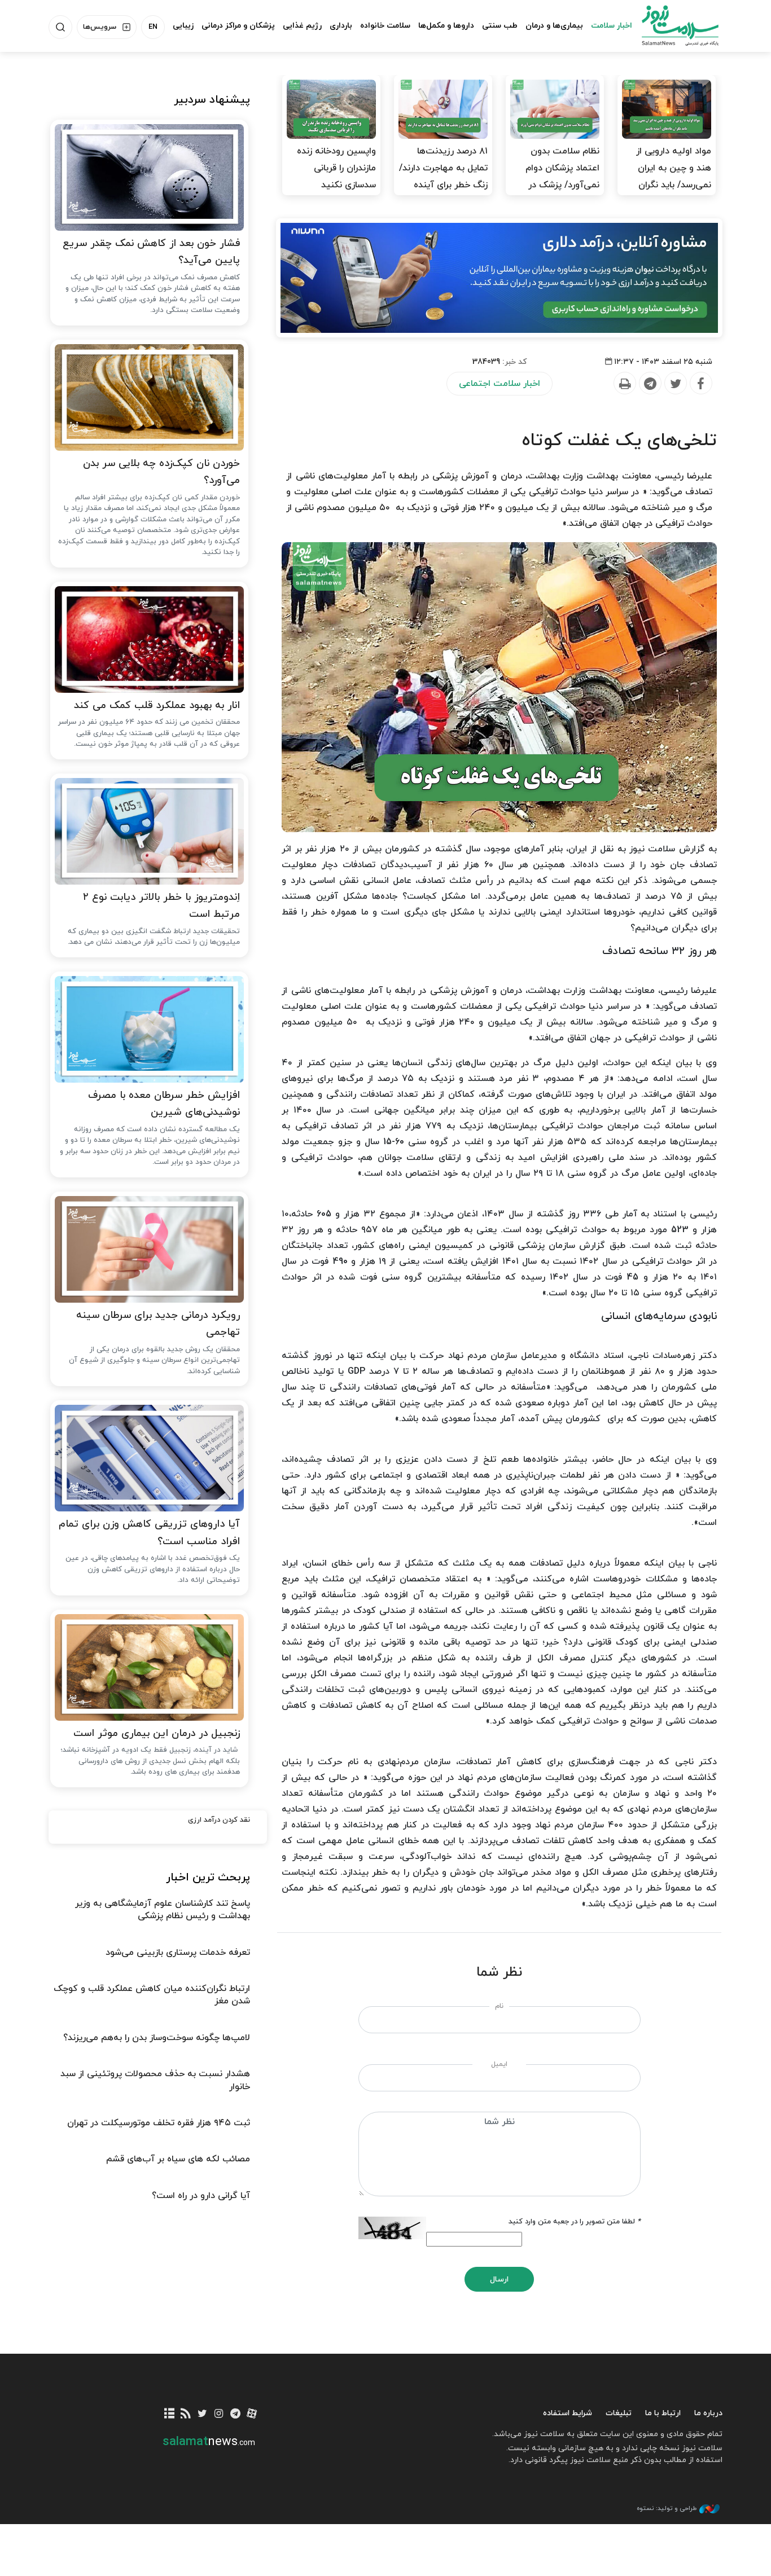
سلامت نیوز (670, 25)
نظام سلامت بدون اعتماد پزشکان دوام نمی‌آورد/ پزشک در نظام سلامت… (562, 177)
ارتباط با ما (663, 2413)
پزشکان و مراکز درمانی (238, 26)
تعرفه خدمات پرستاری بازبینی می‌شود (178, 1953)
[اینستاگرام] (219, 2414)
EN (153, 27)
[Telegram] (650, 384)
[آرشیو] (170, 2414)
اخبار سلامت (612, 26)
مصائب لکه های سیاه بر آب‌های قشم (178, 2159)
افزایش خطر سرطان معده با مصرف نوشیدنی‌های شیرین (164, 1104)
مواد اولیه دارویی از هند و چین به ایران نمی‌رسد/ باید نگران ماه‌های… (674, 177)
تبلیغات (619, 2413)
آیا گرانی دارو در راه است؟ (201, 2196)
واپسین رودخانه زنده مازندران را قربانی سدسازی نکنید (336, 168)
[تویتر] (202, 2414)
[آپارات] (252, 2414)
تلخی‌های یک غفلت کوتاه (619, 441)
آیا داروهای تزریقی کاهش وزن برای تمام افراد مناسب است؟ (149, 1533)
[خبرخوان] (186, 2414)
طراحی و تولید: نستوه (667, 2508)
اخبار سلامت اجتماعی (500, 384)
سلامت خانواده (385, 26)
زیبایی (183, 26)
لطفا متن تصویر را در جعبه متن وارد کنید (575, 2222)
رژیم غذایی (302, 26)
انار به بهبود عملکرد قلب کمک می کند (157, 705)
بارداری (341, 26)
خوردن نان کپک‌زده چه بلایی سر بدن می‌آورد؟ (161, 472)
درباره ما (708, 2413)
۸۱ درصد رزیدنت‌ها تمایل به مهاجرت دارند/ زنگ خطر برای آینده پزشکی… (443, 177)
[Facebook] (700, 384)
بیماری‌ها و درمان (554, 26)
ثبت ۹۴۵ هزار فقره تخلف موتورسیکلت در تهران (159, 2123)
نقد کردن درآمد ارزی (219, 1820)
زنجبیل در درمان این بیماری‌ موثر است (157, 1733)
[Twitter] (675, 384)
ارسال (499, 2280)
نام (499, 2006)
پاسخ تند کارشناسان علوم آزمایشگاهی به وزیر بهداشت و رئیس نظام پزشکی (163, 1910)
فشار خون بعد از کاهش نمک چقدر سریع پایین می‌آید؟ (151, 252)
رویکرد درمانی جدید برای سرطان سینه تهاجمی (158, 1324)
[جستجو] (60, 27)
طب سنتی (500, 26)
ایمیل (499, 2064)
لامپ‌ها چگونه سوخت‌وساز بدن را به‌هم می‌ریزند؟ (157, 2038)
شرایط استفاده (568, 2413)
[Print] (624, 384)
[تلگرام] (235, 2414)
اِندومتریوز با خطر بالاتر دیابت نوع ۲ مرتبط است (161, 906)
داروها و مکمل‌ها (446, 26)
